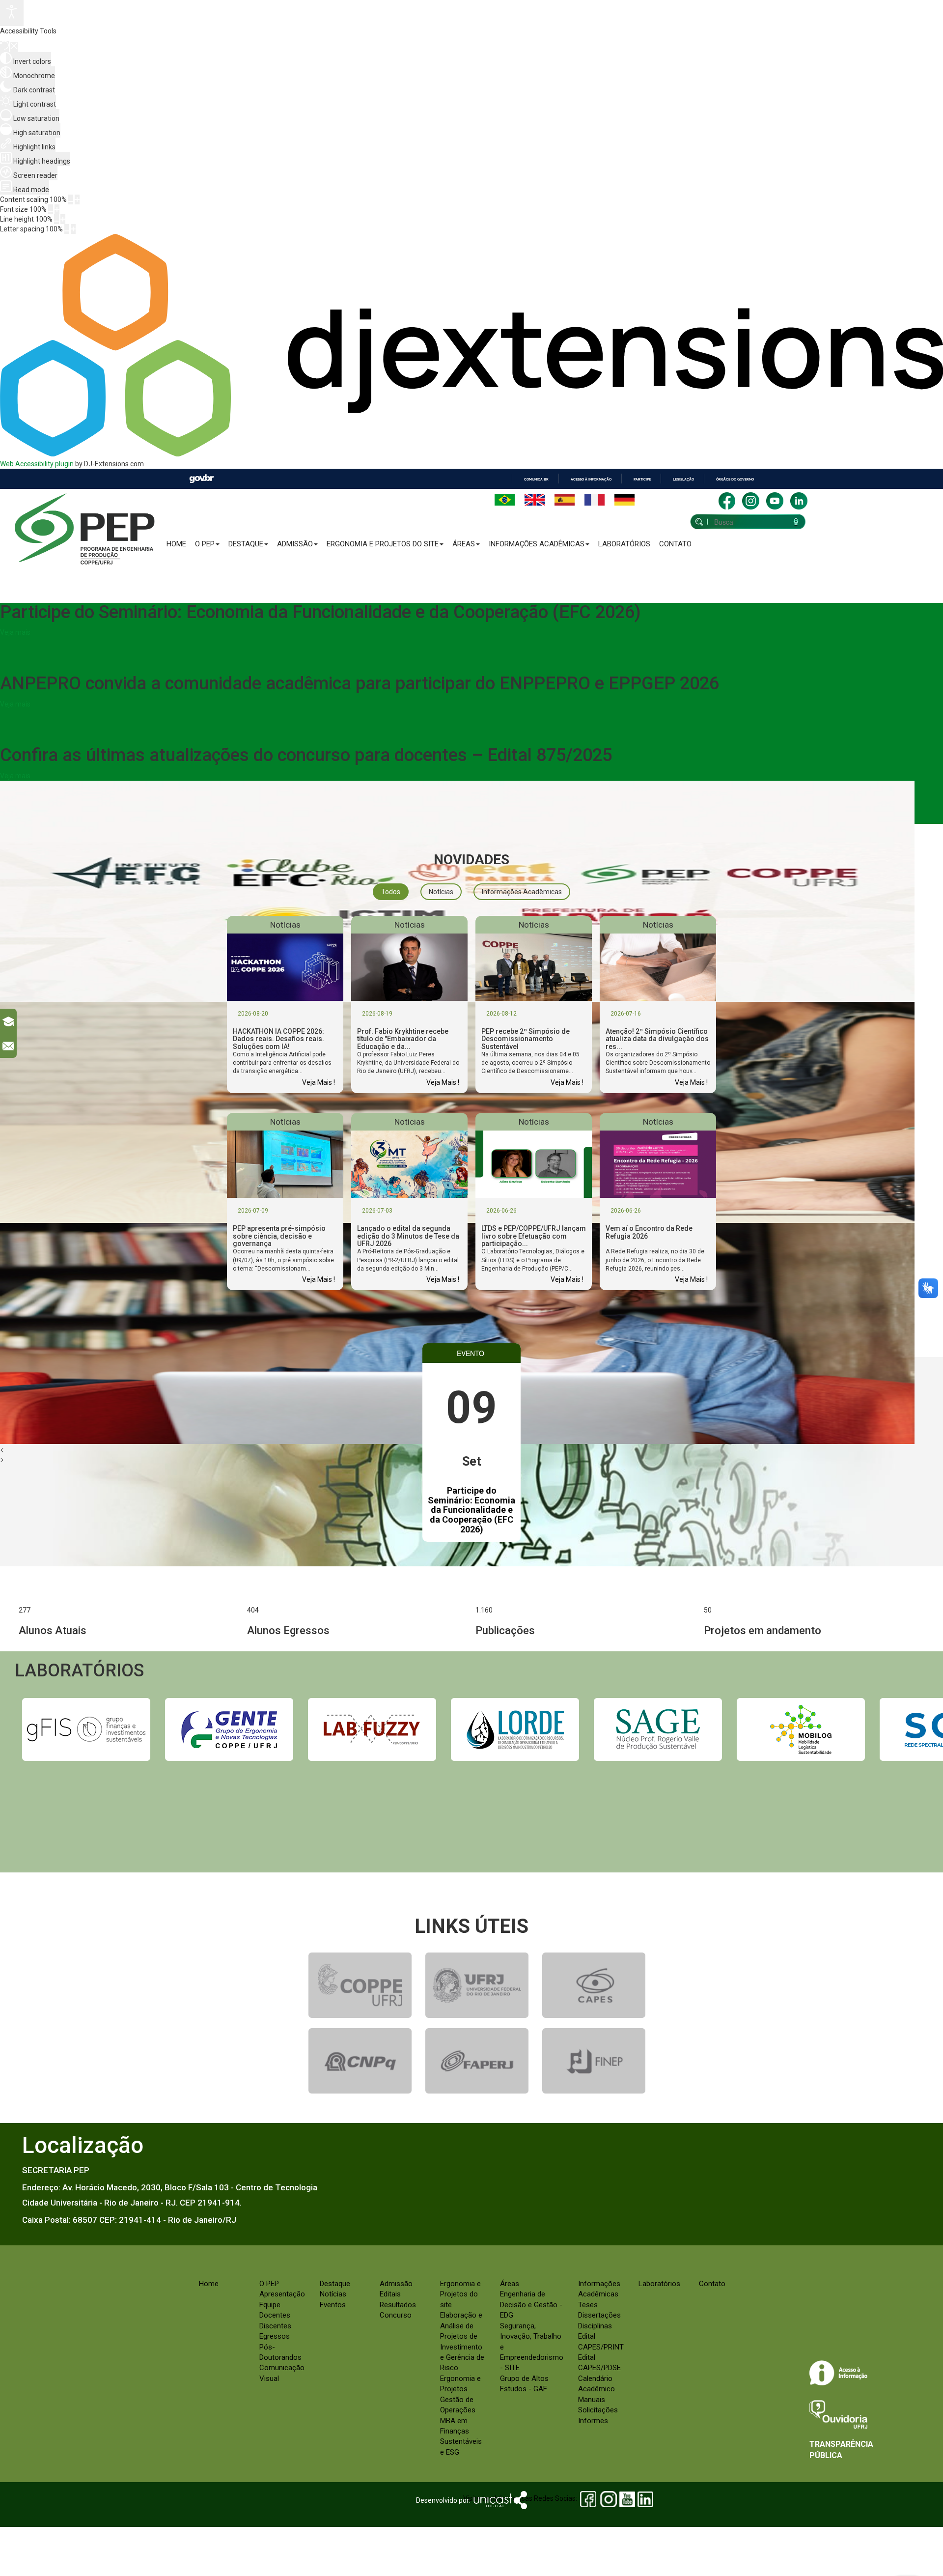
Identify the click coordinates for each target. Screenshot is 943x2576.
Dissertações (599, 2315)
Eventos (333, 2305)
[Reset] (4, 46)
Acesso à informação (591, 479)
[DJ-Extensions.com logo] (471, 454)
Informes (593, 2421)
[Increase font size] (57, 209)
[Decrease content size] (71, 199)
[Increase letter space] (73, 229)
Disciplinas (595, 2326)
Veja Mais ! (319, 1082)
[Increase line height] (63, 219)
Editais (390, 2294)
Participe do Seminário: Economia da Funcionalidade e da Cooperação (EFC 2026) (471, 1510)
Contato (675, 544)
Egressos (275, 2336)
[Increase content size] (77, 199)
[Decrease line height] (56, 219)
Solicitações (598, 2410)
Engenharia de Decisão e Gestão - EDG (531, 2305)
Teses (588, 2305)
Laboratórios (624, 544)
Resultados (398, 2305)
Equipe (270, 2305)
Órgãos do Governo (735, 479)
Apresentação (282, 2294)
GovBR (201, 479)
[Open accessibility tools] (12, 13)
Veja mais (15, 632)
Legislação (683, 479)
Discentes (275, 2326)
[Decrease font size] (51, 209)
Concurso (396, 2315)
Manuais (592, 2400)
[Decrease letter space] (67, 229)
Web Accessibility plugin (37, 464)
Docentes (275, 2315)
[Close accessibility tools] (14, 47)
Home (176, 544)
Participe (642, 479)
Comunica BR (536, 479)
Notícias (333, 2294)
